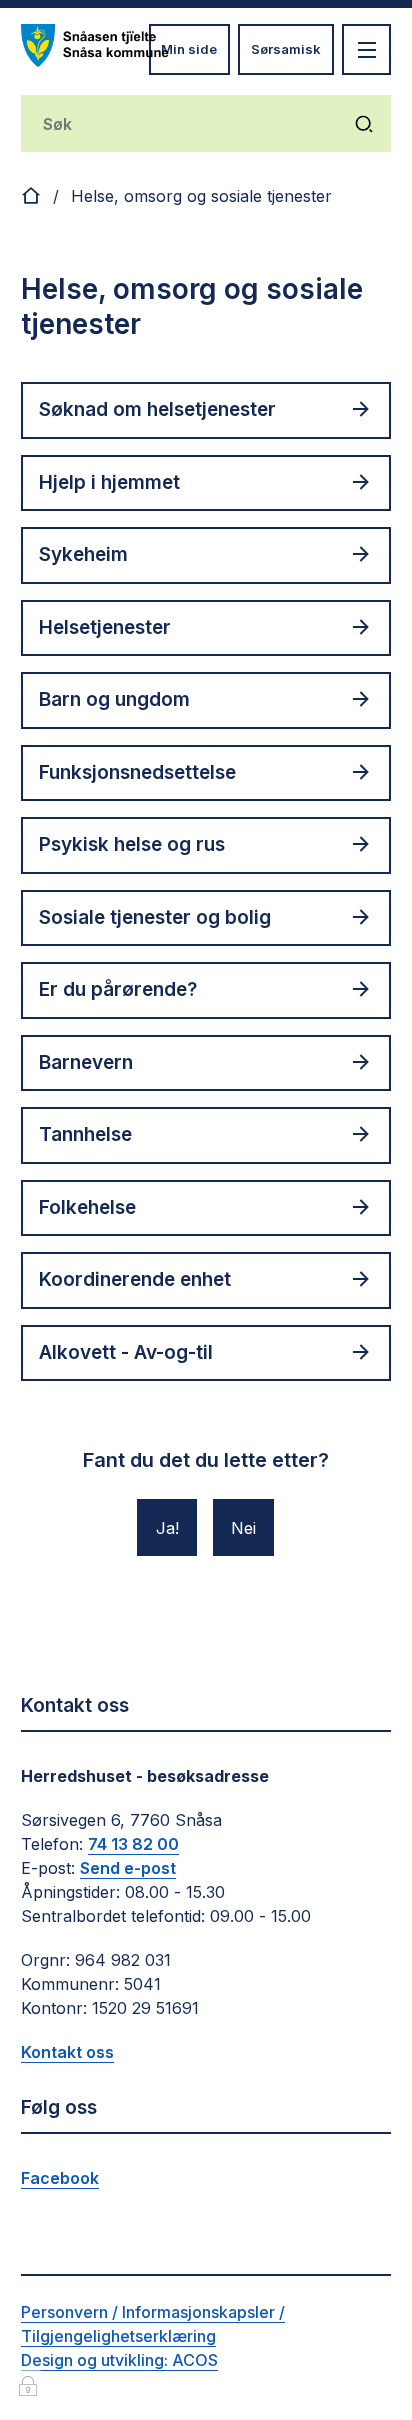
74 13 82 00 (133, 1844)
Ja (165, 1528)
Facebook (60, 2178)
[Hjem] (31, 196)
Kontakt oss (67, 2052)
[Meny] (367, 49)
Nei (243, 1528)
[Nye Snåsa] (95, 45)
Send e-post (128, 1868)
